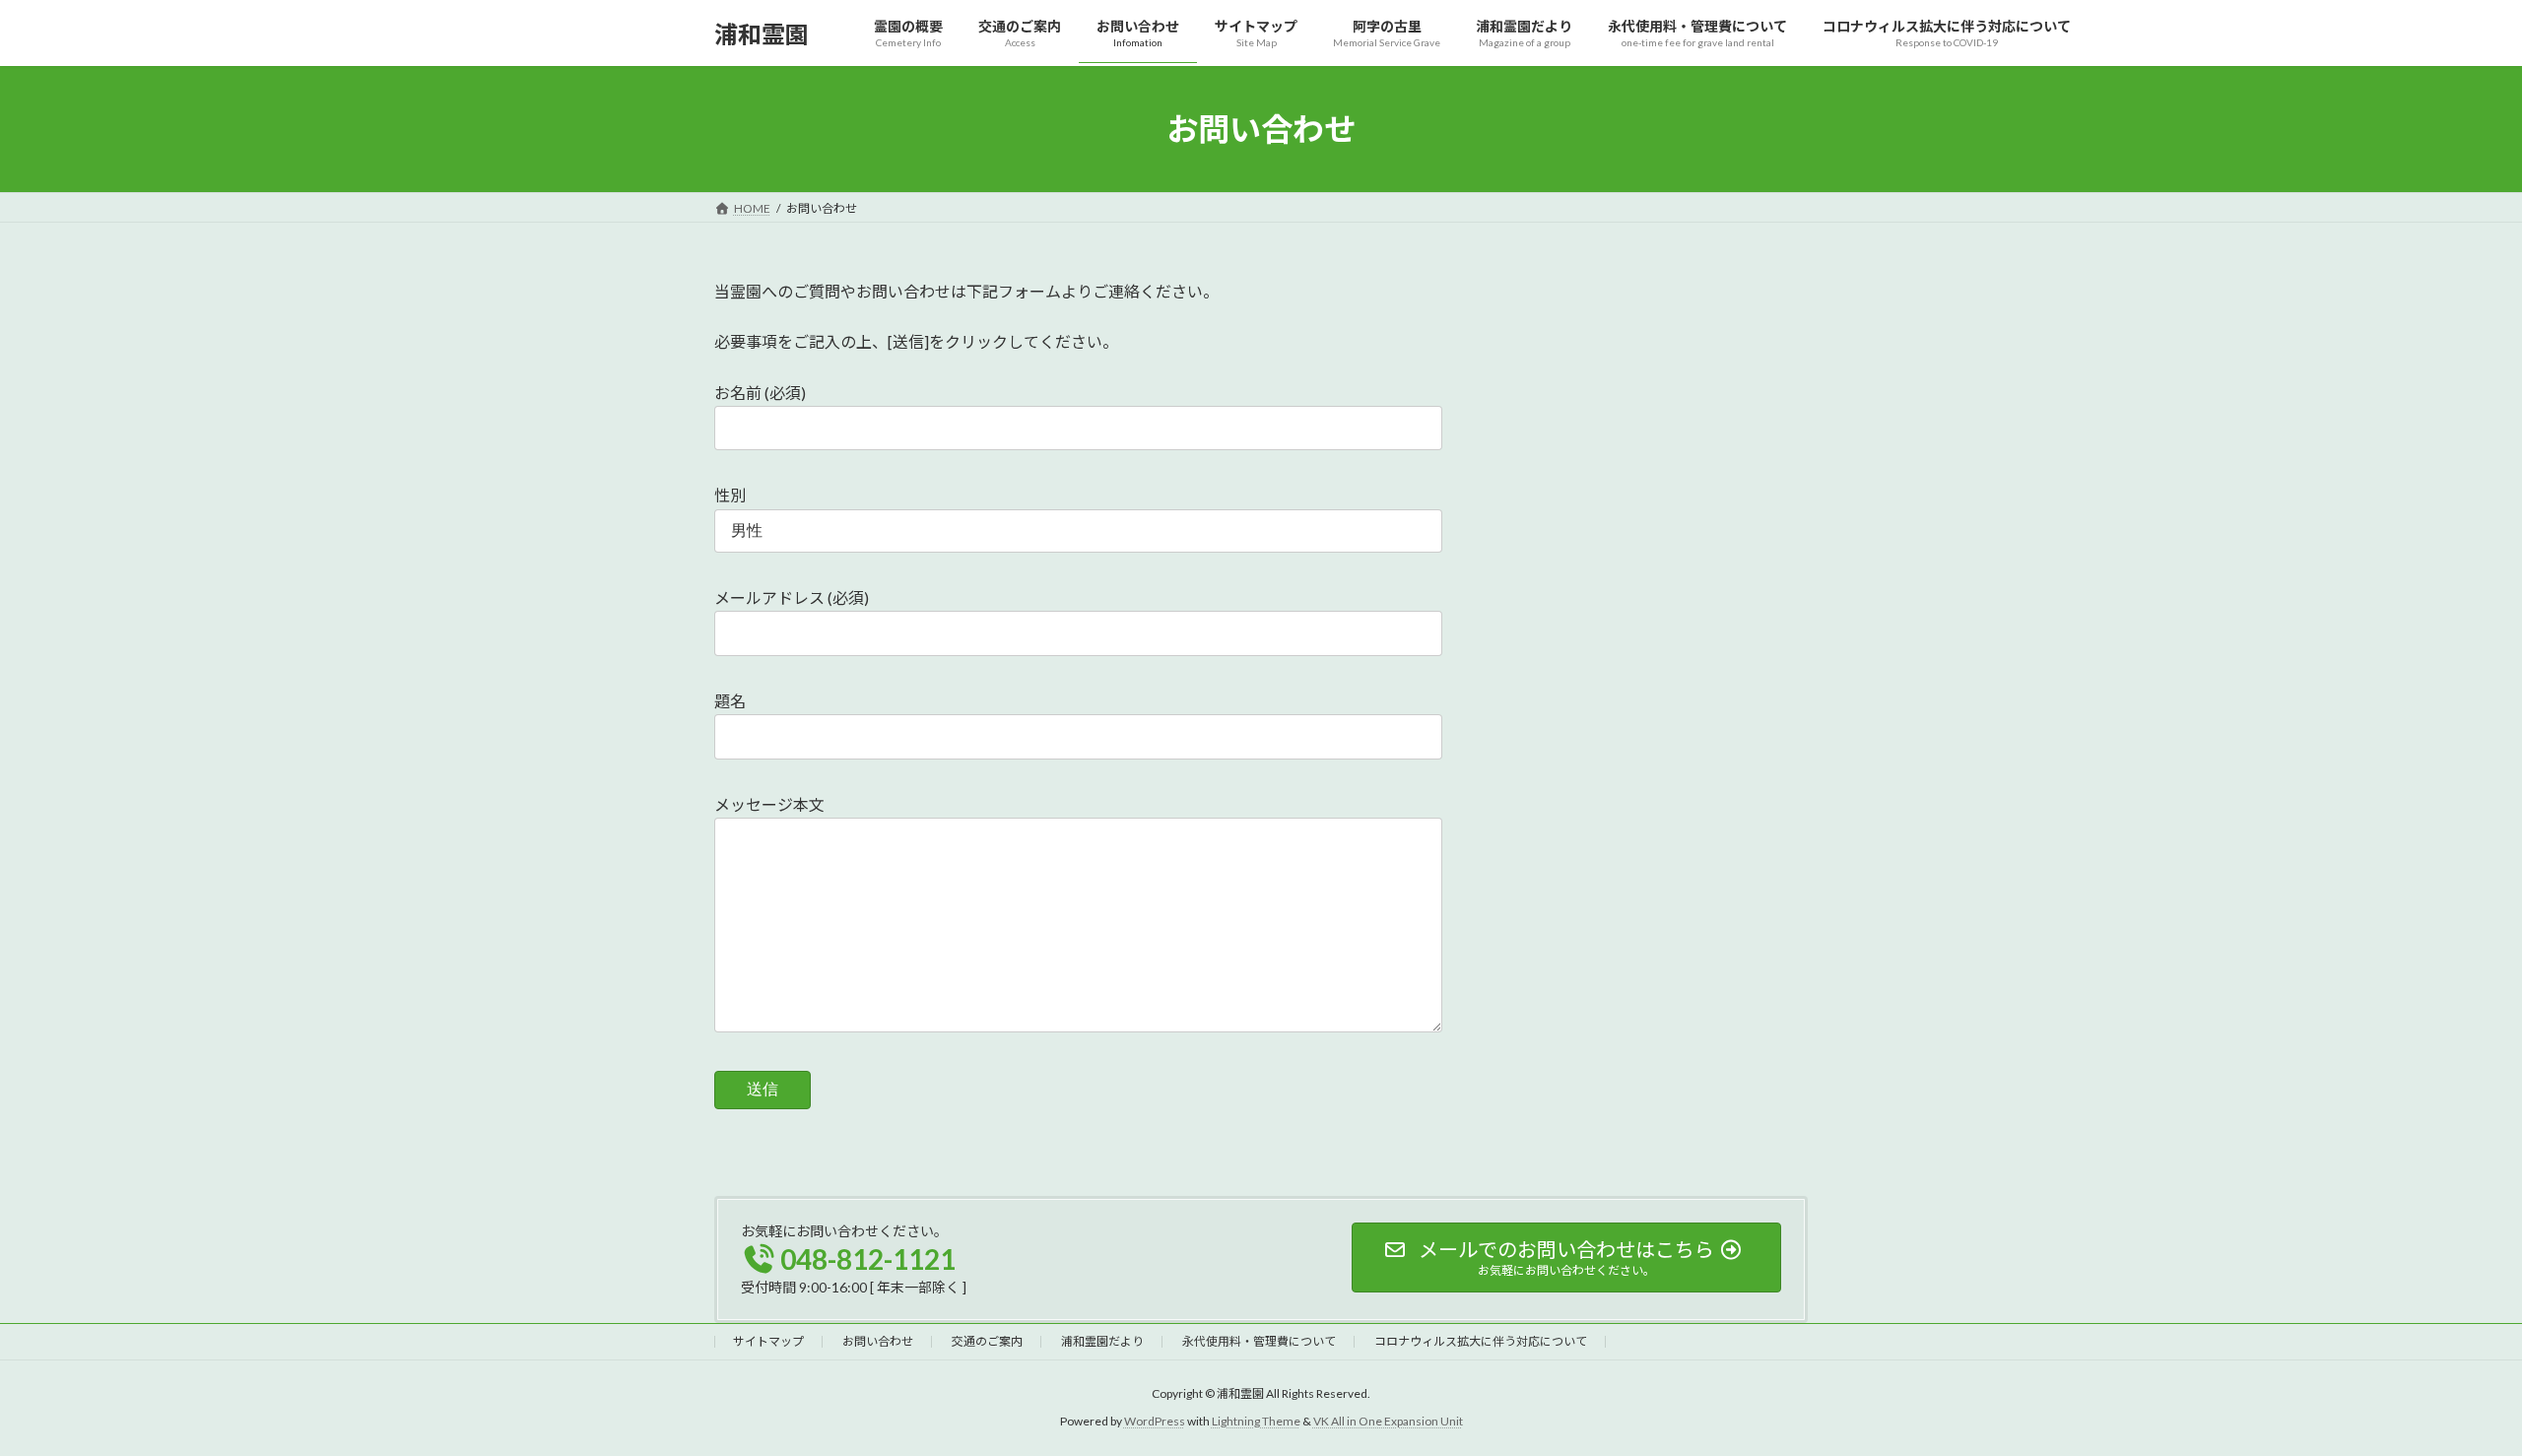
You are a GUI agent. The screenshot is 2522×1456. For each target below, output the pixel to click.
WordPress (1155, 1421)
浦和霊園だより (1102, 1341)
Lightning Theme (1256, 1421)
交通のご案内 (987, 1341)
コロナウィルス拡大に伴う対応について (1481, 1341)
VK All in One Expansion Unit (1388, 1421)
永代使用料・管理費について (1259, 1341)
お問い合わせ (878, 1341)
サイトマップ (768, 1341)
